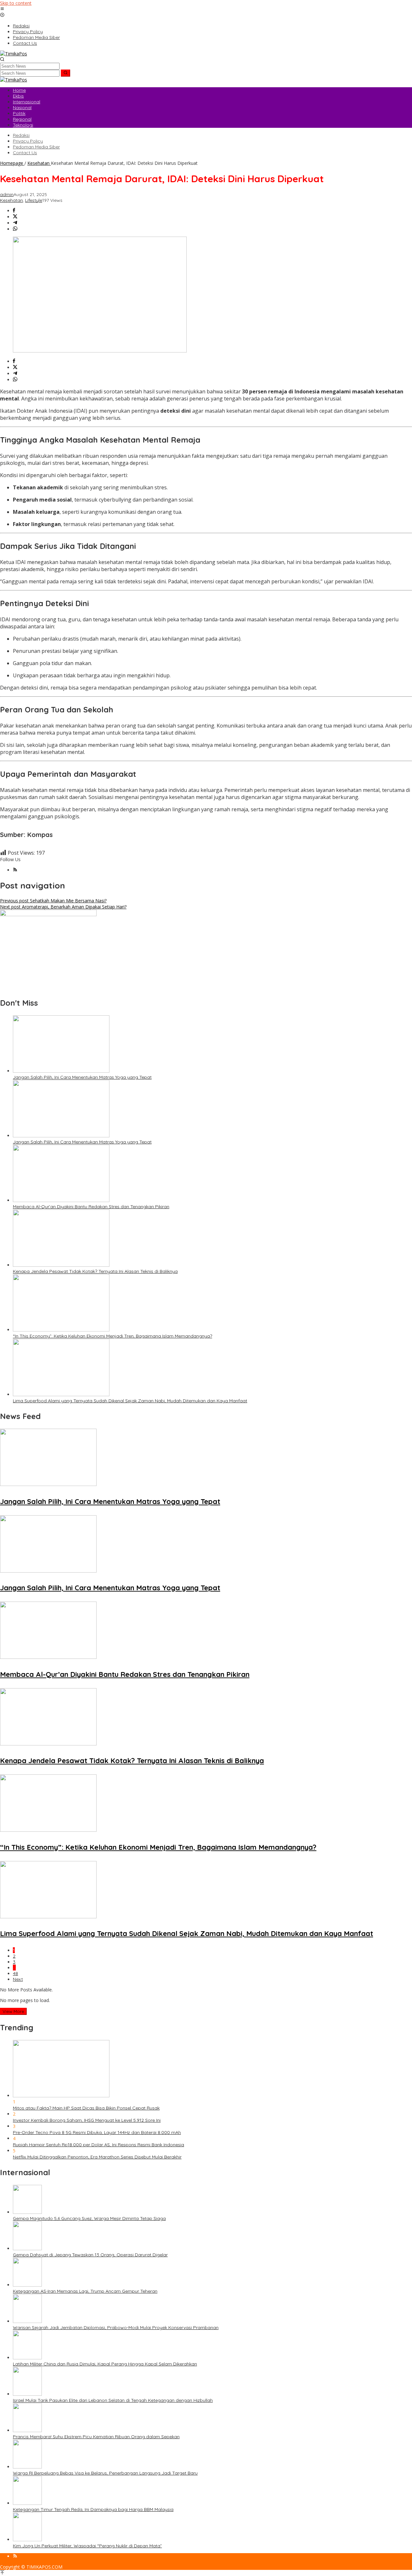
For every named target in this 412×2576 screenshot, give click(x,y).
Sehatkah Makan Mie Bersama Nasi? (53, 901)
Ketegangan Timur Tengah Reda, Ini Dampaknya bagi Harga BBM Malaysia (93, 2509)
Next (18, 1979)
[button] (66, 73)
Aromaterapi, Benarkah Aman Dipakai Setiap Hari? (63, 907)
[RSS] (15, 870)
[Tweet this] (15, 217)
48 (15, 1973)
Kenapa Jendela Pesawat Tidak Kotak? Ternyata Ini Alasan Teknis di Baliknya (95, 1271)
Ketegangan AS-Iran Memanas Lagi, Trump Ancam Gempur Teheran (85, 2291)
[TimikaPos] (14, 54)
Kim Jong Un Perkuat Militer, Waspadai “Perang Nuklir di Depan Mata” (87, 2546)
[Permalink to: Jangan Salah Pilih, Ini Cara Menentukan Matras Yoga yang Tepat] (61, 1071)
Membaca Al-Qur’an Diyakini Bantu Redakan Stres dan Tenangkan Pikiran (91, 1207)
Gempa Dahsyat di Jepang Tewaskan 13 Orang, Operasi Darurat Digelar (90, 2255)
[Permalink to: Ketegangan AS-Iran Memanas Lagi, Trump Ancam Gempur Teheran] (27, 2285)
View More (13, 2011)
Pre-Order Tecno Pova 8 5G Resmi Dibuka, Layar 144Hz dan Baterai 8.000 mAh (97, 2132)
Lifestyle (34, 200)
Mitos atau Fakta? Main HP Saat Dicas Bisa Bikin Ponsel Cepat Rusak (86, 2108)
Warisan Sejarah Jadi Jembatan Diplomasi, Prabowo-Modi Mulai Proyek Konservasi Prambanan (116, 2327)
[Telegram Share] (15, 223)
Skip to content (16, 3)
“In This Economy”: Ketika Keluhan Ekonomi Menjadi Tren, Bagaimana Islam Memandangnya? (112, 1336)
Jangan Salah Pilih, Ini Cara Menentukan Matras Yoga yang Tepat (82, 1077)
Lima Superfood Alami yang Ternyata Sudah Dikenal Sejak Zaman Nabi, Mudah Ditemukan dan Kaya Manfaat (130, 1401)
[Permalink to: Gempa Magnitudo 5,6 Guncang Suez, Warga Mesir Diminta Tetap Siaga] (27, 2212)
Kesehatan (11, 200)
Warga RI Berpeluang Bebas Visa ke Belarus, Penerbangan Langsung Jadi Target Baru (105, 2473)
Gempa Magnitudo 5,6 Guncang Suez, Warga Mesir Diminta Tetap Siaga (89, 2218)
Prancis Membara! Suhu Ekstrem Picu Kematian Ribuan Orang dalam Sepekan (96, 2437)
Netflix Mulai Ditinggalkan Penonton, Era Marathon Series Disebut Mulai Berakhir (97, 2157)
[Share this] (14, 211)
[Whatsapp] (15, 229)
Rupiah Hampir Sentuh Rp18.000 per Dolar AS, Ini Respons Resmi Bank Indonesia (98, 2145)
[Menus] (2, 9)
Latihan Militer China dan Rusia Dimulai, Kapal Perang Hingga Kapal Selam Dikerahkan (105, 2364)
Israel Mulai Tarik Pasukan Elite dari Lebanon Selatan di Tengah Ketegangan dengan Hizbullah (113, 2400)
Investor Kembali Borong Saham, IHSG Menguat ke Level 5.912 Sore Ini (87, 2120)
